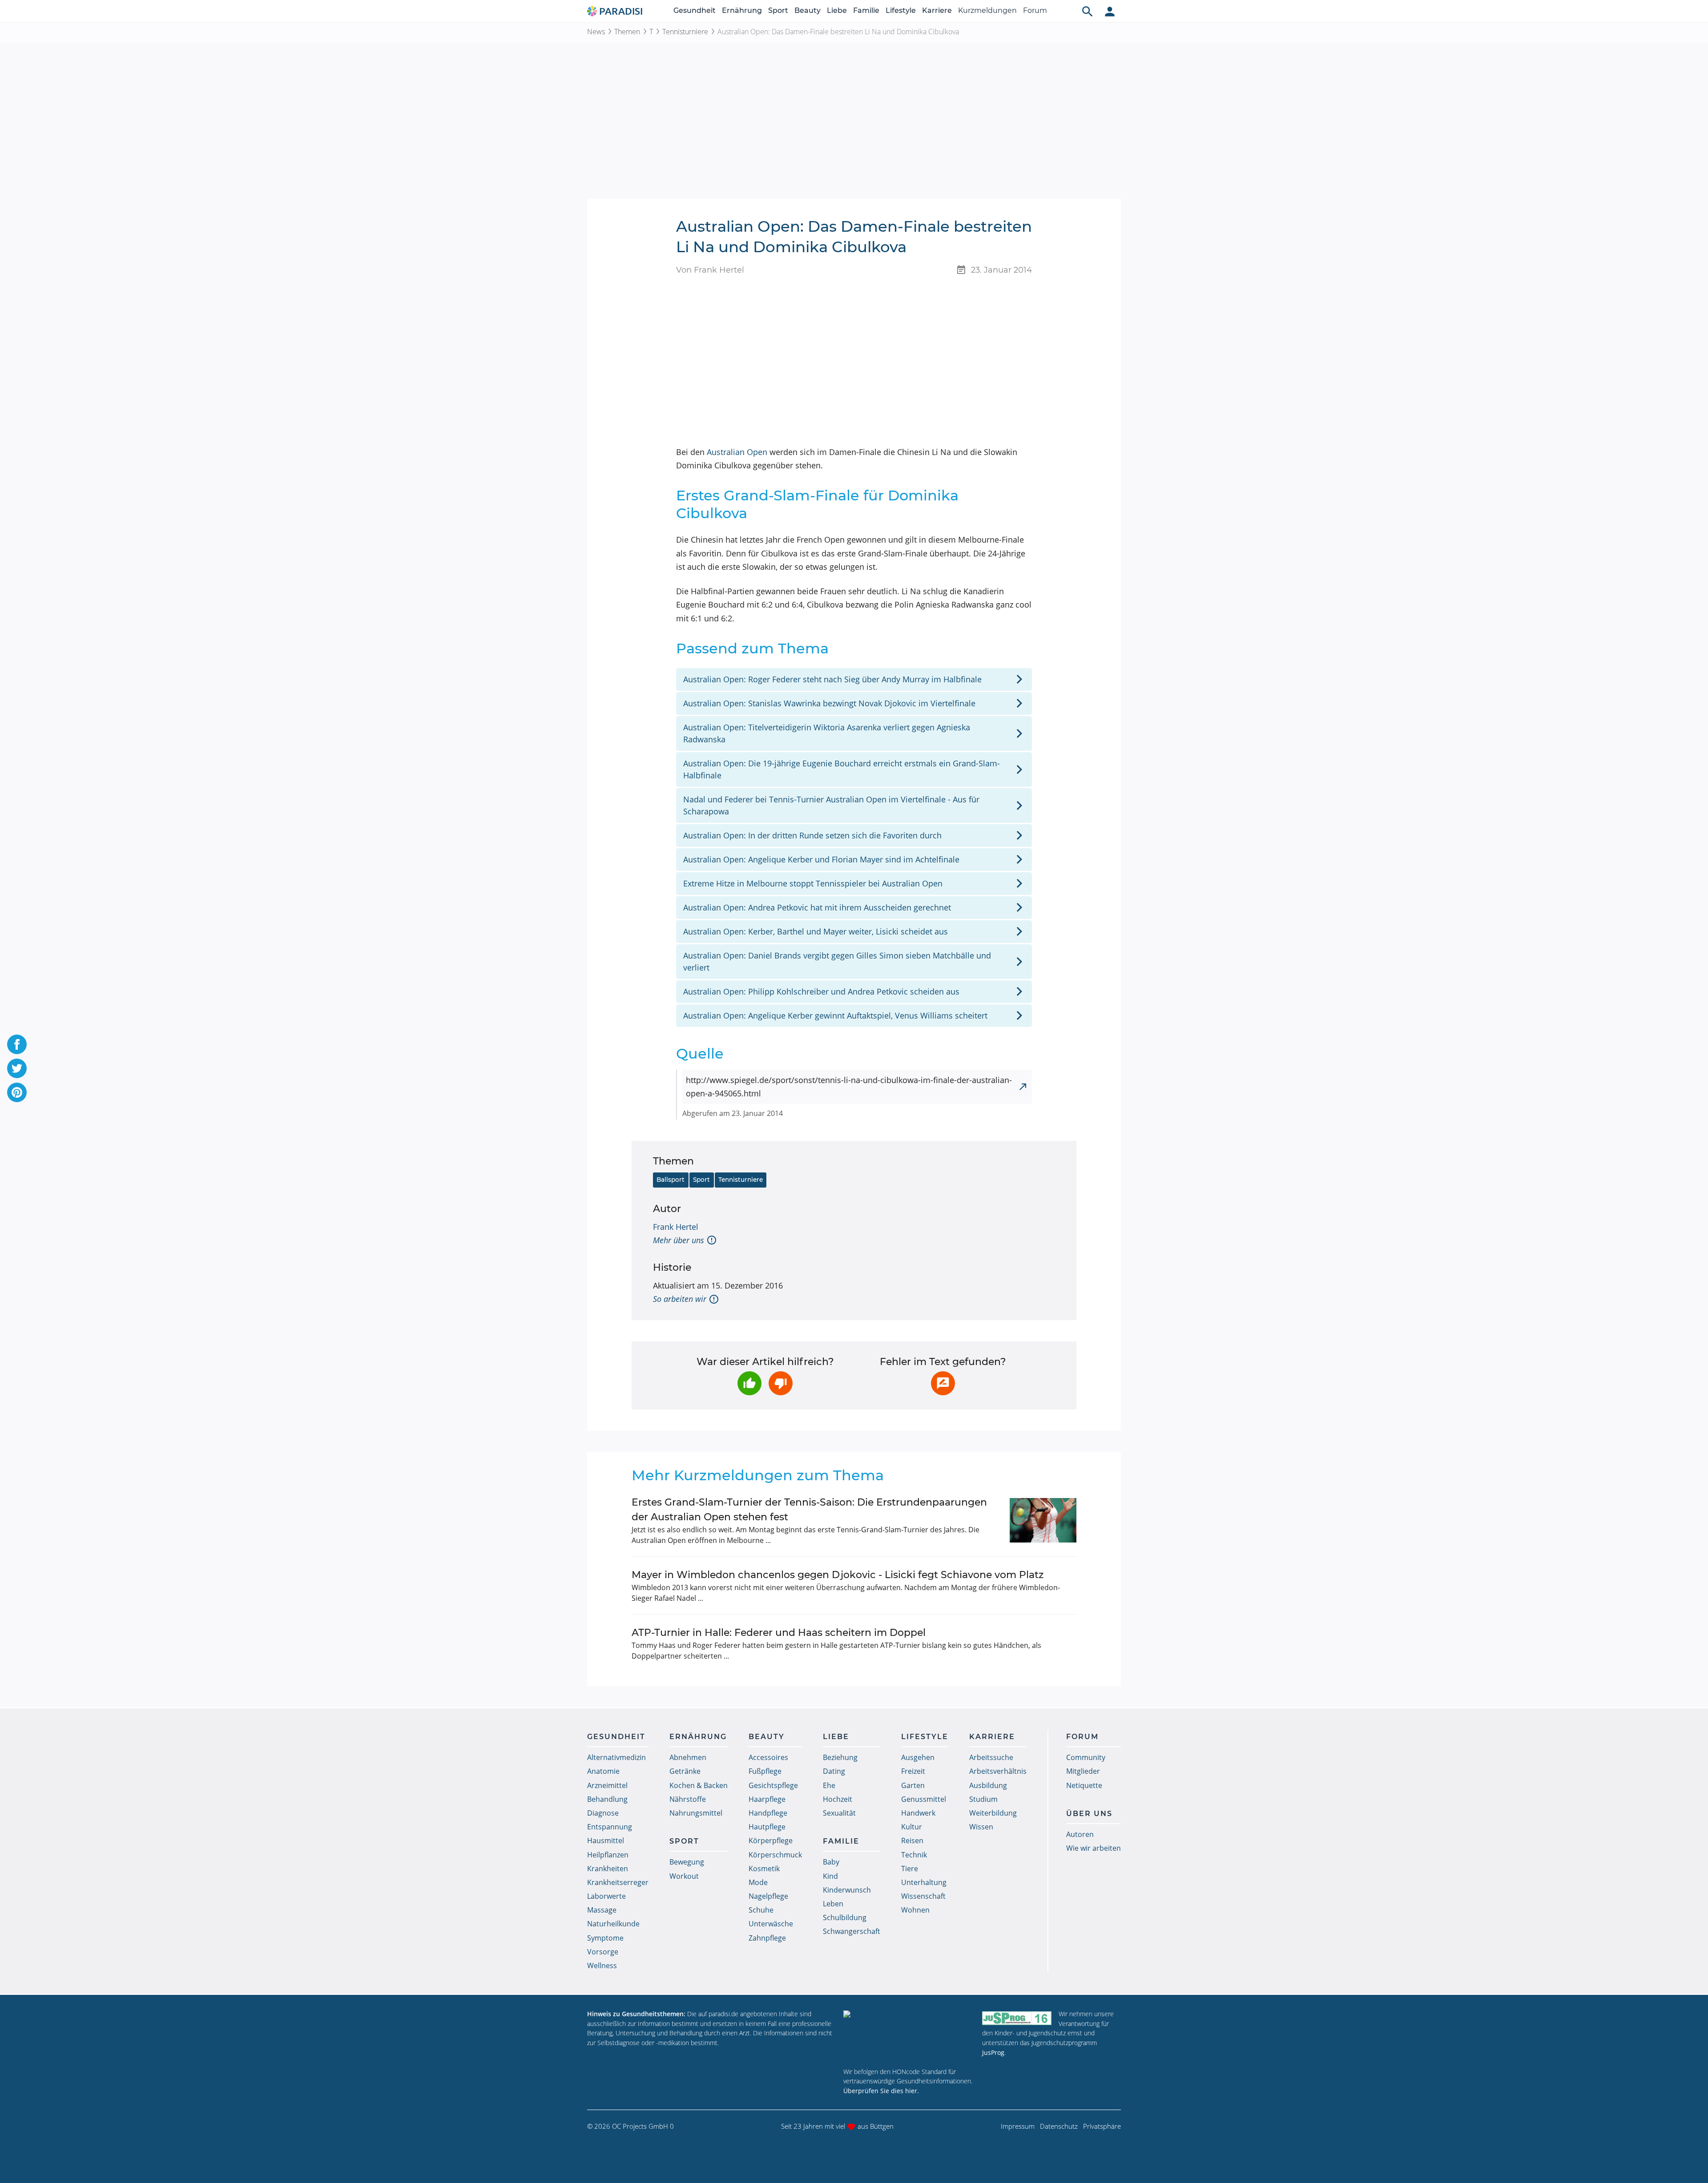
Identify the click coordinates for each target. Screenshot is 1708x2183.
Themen (627, 32)
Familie (866, 10)
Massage (602, 1910)
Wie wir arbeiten (1094, 1848)
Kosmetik (764, 1869)
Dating (834, 1771)
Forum (1035, 10)
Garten (913, 1785)
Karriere (937, 10)
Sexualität (839, 1813)
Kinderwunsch (847, 1890)
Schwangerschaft (852, 1931)
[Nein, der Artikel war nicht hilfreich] (781, 1383)
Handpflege (768, 1813)
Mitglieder (1083, 1771)
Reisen (912, 1841)
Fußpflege (765, 1771)
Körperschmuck (775, 1855)
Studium (983, 1799)
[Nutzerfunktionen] (1110, 11)
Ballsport (671, 1180)
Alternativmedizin (616, 1757)
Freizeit (913, 1771)
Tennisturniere (685, 32)
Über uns (1089, 1814)
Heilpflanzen (608, 1855)
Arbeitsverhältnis (998, 1771)
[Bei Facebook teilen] (17, 1044)
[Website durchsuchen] (1088, 11)
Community (1086, 1757)
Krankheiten (608, 1869)
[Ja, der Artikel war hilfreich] (749, 1383)
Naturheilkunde (613, 1924)
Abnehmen (688, 1757)
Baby (831, 1862)
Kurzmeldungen (987, 10)
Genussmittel (924, 1799)
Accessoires (768, 1757)
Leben (833, 1904)
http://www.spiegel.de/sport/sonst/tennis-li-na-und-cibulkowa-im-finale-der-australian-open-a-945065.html (849, 1087)
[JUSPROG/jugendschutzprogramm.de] (1017, 2018)
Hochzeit (838, 1799)
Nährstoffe (688, 1799)
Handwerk (918, 1813)
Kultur (912, 1827)
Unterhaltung (924, 1882)
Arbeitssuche (991, 1757)
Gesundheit (695, 10)
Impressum (1018, 2126)
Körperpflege (771, 1841)
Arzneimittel (607, 1785)
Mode (758, 1882)
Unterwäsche (771, 1924)
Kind (830, 1876)
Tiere (910, 1869)
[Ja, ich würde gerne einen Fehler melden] (943, 1383)
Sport (778, 10)
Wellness (602, 1966)
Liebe (837, 10)
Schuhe (761, 1910)
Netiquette (1084, 1785)
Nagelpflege (768, 1896)
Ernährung (742, 10)
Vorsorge (603, 1952)
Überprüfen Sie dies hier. (881, 2091)
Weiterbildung (993, 1813)
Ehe (829, 1785)
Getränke (685, 1771)
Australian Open (737, 452)
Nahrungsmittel (696, 1813)
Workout (684, 1876)
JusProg (993, 2052)
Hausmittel (606, 1841)
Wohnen (915, 1910)
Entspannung (610, 1827)
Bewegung (687, 1862)
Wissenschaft (923, 1896)
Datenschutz (1059, 2126)
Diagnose (603, 1813)
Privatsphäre (1102, 2126)
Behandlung (607, 1799)
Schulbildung (845, 1917)
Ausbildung (988, 1785)
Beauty (808, 10)
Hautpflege (767, 1827)
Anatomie (603, 1771)
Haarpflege (767, 1799)
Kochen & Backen (699, 1785)
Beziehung (840, 1757)
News (596, 32)
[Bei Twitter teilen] (17, 1068)
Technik (914, 1855)
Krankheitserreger (618, 1882)
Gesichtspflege (773, 1785)
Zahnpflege (767, 1938)
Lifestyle (901, 10)
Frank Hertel (676, 1227)
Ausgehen (918, 1757)
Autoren (1080, 1834)
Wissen (981, 1827)
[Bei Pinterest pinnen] (17, 1092)
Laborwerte (606, 1896)
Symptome (605, 1938)
